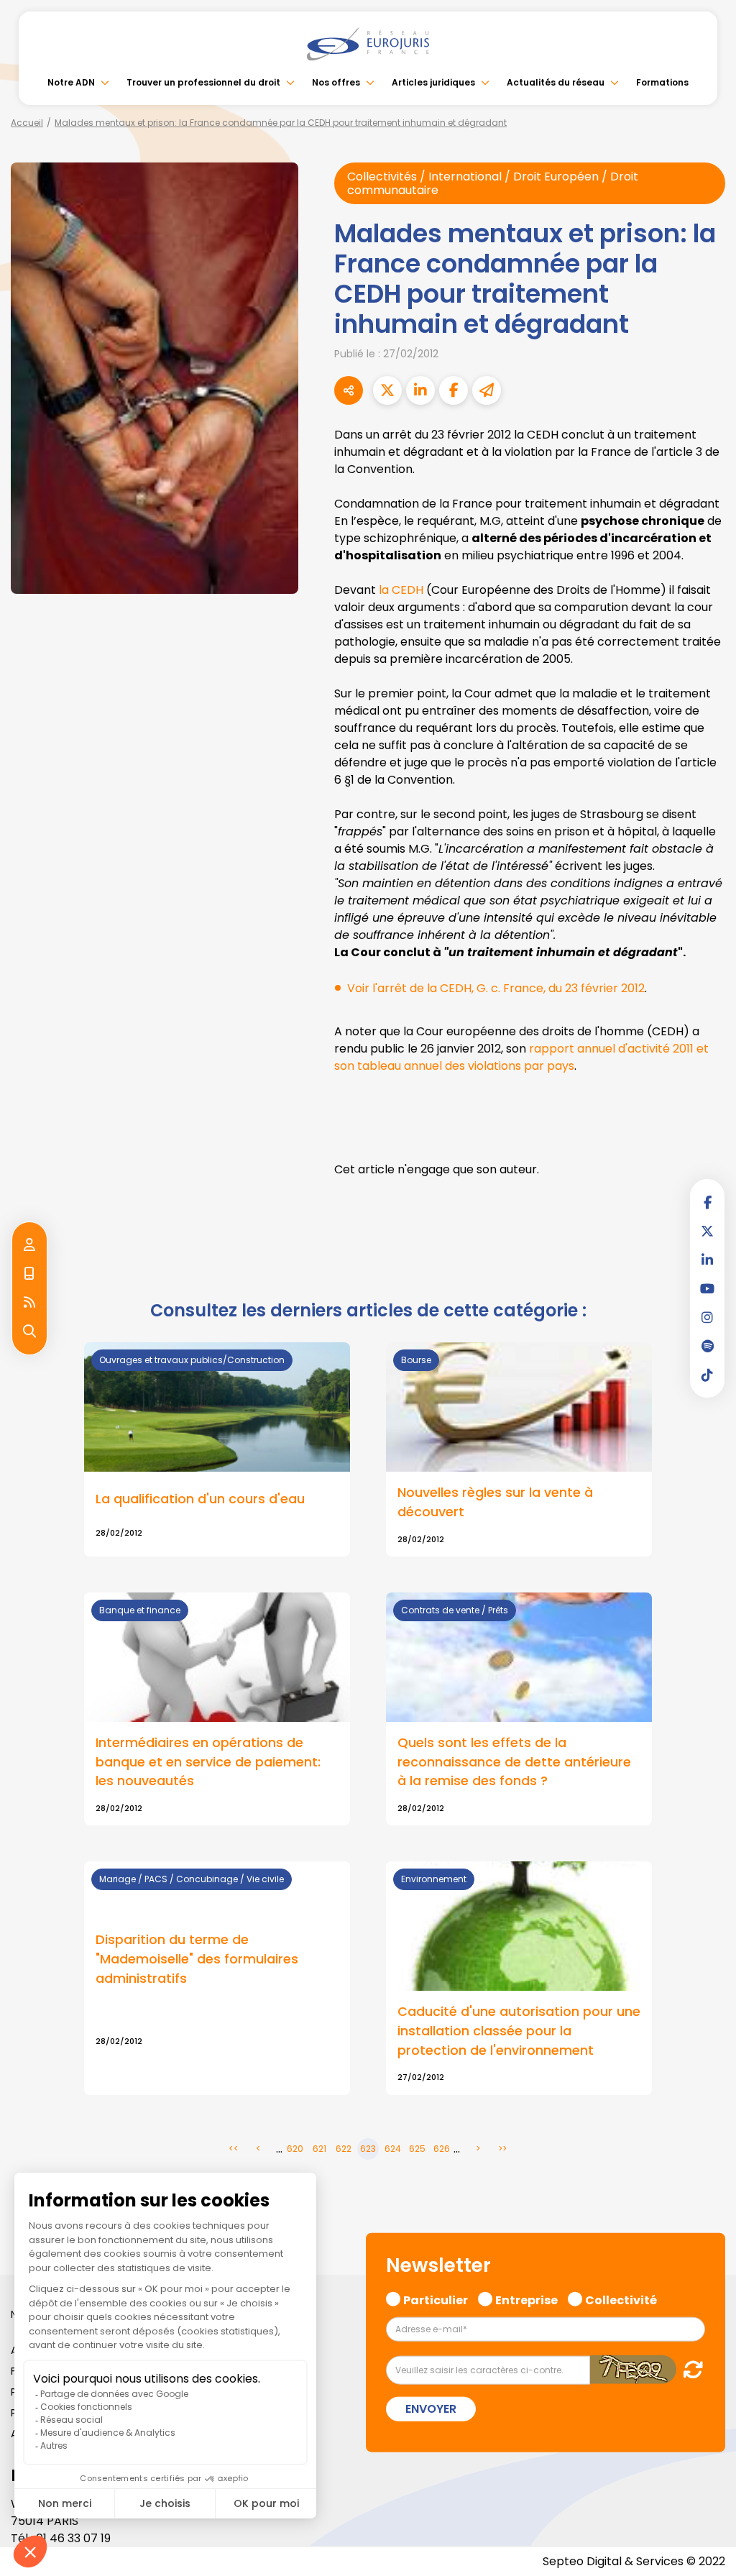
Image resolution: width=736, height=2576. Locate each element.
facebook (707, 1202)
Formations (662, 82)
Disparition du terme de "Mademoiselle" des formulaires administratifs (197, 1958)
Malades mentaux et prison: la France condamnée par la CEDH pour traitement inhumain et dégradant (281, 123)
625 (417, 2149)
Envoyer (431, 2409)
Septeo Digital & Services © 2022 (634, 2561)
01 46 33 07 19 (73, 2538)
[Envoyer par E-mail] (487, 390)
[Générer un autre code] (689, 2369)
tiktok (707, 1375)
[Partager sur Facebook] (454, 390)
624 (393, 2149)
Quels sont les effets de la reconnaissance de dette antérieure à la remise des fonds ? (514, 1761)
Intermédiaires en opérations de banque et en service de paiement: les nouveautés (208, 1761)
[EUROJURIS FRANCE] (368, 44)
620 (295, 2149)
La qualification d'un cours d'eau (200, 1499)
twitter (707, 1231)
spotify (707, 1346)
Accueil (27, 123)
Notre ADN (71, 82)
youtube (707, 1288)
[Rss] (29, 1303)
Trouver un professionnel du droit (203, 82)
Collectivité (621, 2298)
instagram (707, 1317)
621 (319, 2149)
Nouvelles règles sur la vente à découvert (495, 1502)
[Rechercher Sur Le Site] (29, 1331)
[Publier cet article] (387, 390)
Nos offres (336, 82)
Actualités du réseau (556, 82)
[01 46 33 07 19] (29, 1274)
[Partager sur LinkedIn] (420, 390)
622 (344, 2149)
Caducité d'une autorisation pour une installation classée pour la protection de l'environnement (519, 2030)
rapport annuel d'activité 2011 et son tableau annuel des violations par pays (521, 1057)
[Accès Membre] (29, 1245)
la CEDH (401, 590)
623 (368, 2149)
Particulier (436, 2298)
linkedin (707, 1260)
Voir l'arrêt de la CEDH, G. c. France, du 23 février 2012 (496, 988)
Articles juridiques (433, 82)
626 (442, 2149)
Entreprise (526, 2298)
